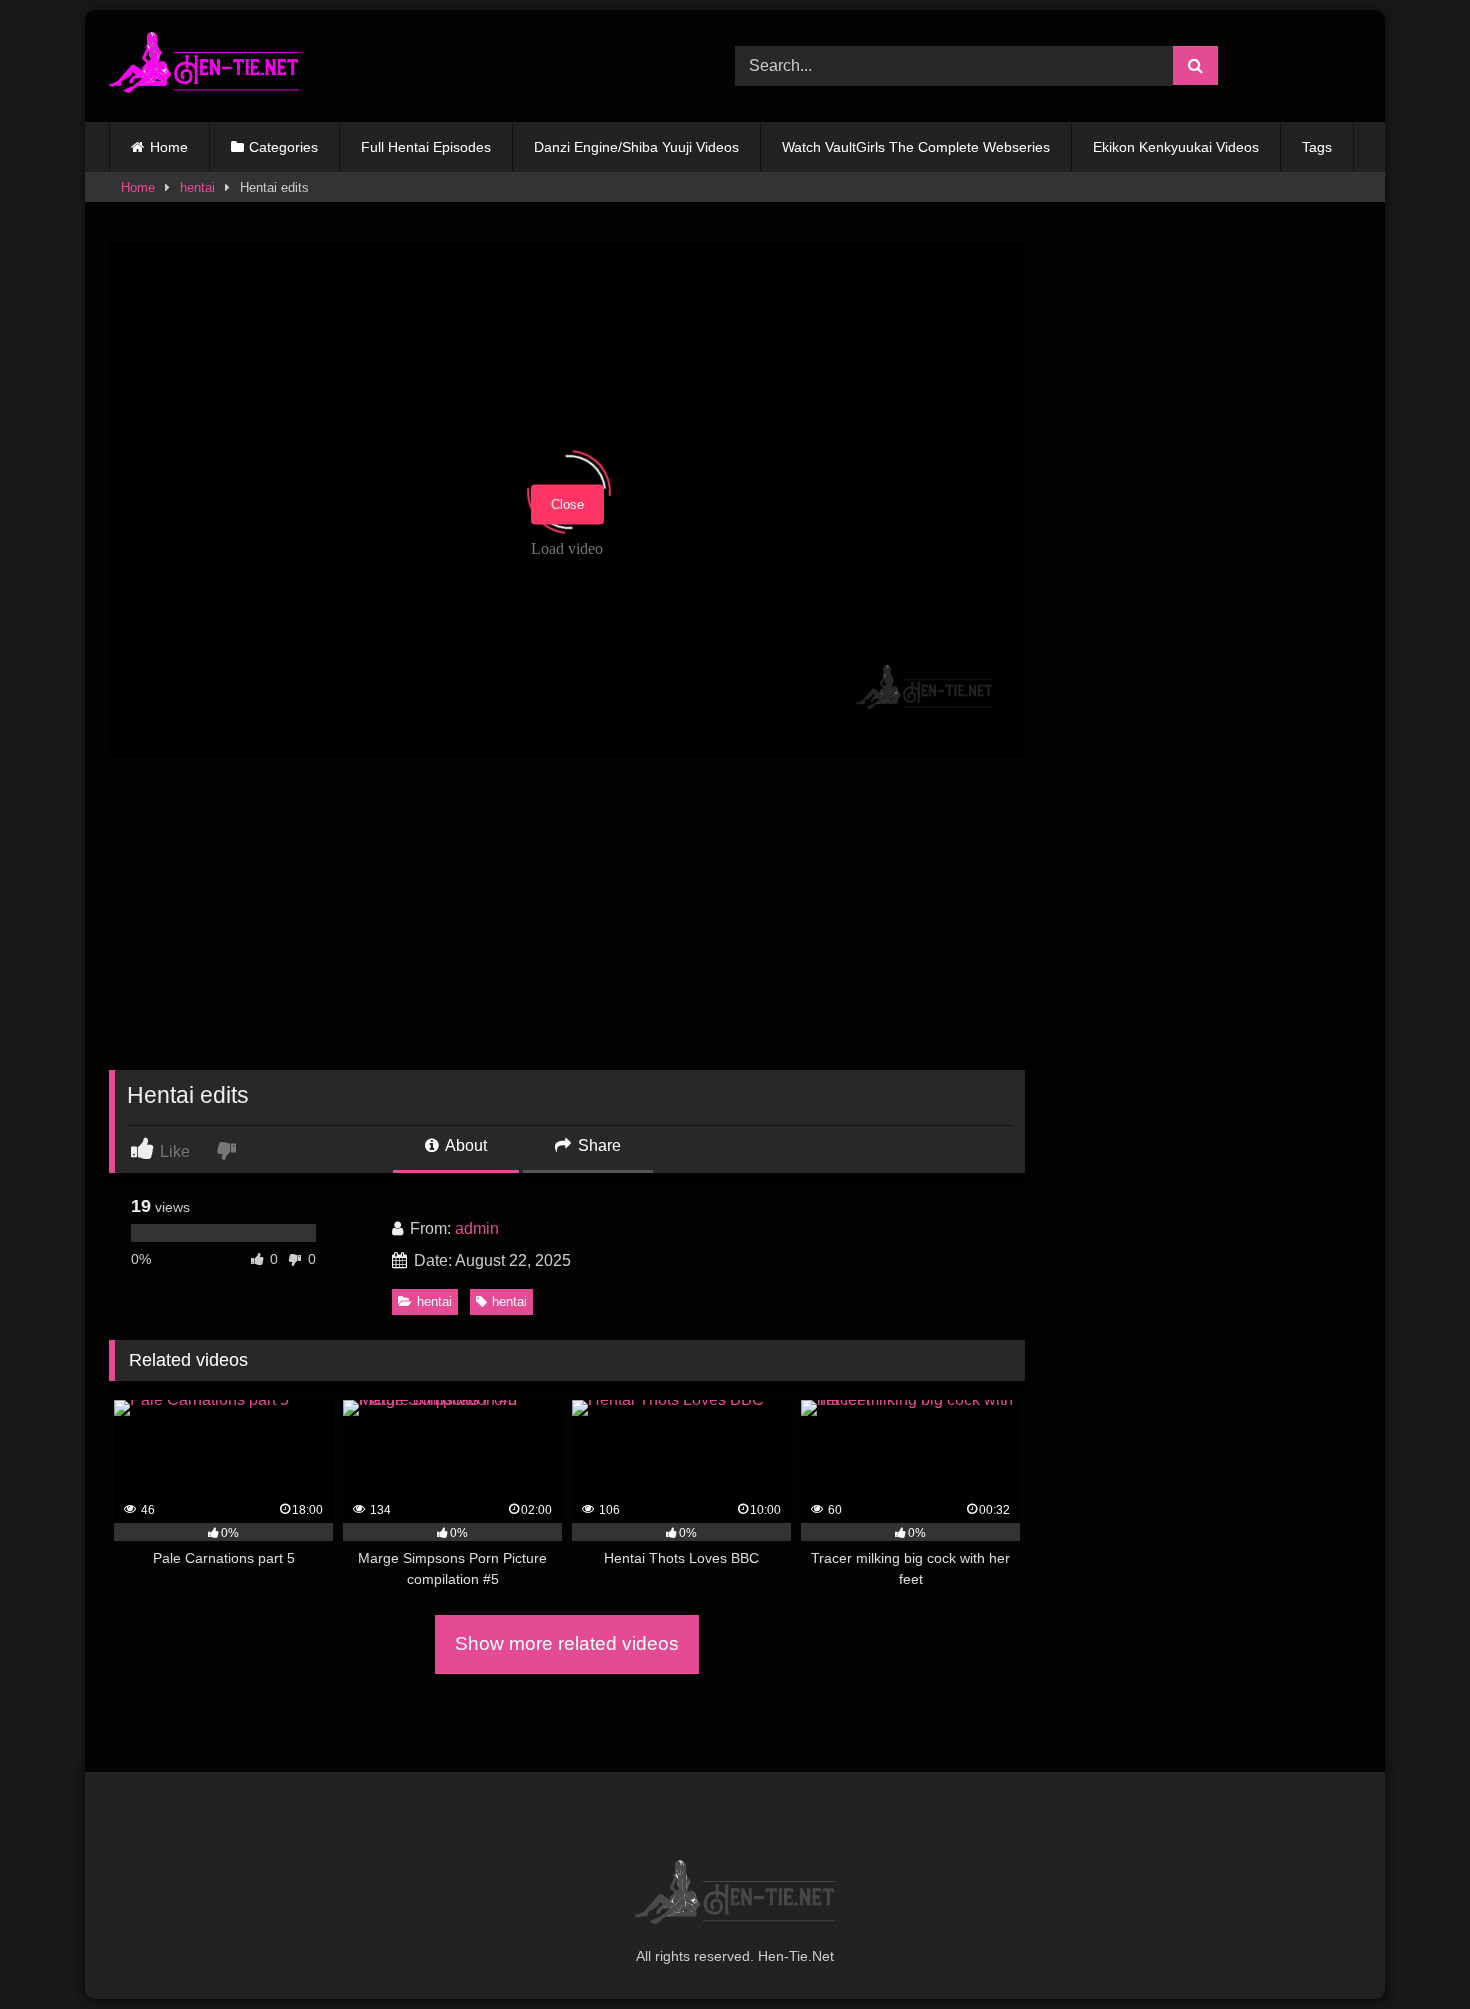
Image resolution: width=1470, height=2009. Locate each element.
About (464, 1145)
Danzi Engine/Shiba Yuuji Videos (636, 147)
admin (477, 1228)
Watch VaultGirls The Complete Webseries (916, 147)
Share (597, 1145)
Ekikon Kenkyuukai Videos (1176, 147)
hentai (197, 187)
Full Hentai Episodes (426, 147)
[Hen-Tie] (204, 66)
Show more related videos (567, 1643)
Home (169, 147)
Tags (1317, 147)
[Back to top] (1408, 1949)
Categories (283, 147)
